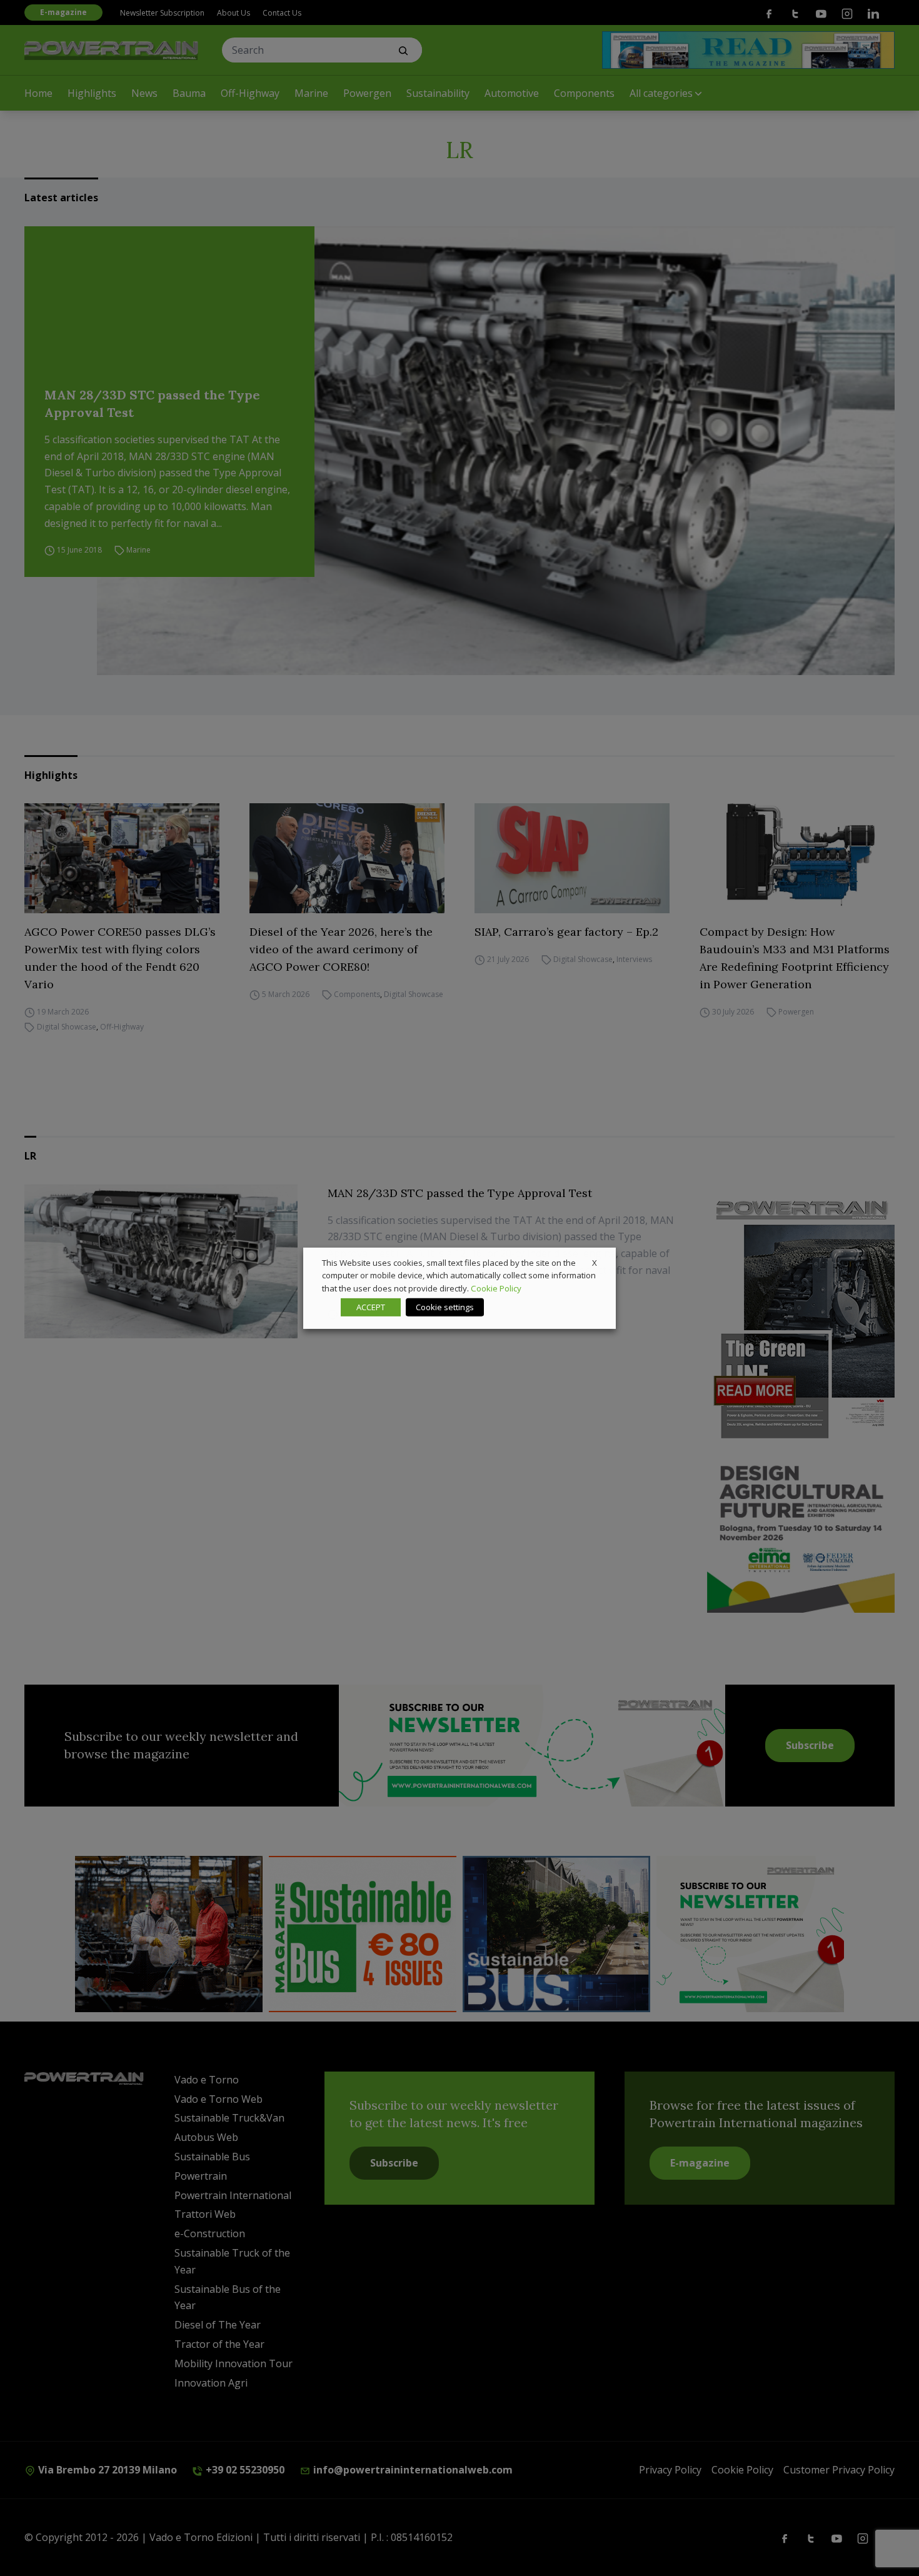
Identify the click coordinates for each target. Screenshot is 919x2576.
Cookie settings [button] (445, 1307)
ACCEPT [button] (371, 1307)
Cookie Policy (496, 1288)
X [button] (595, 1262)
